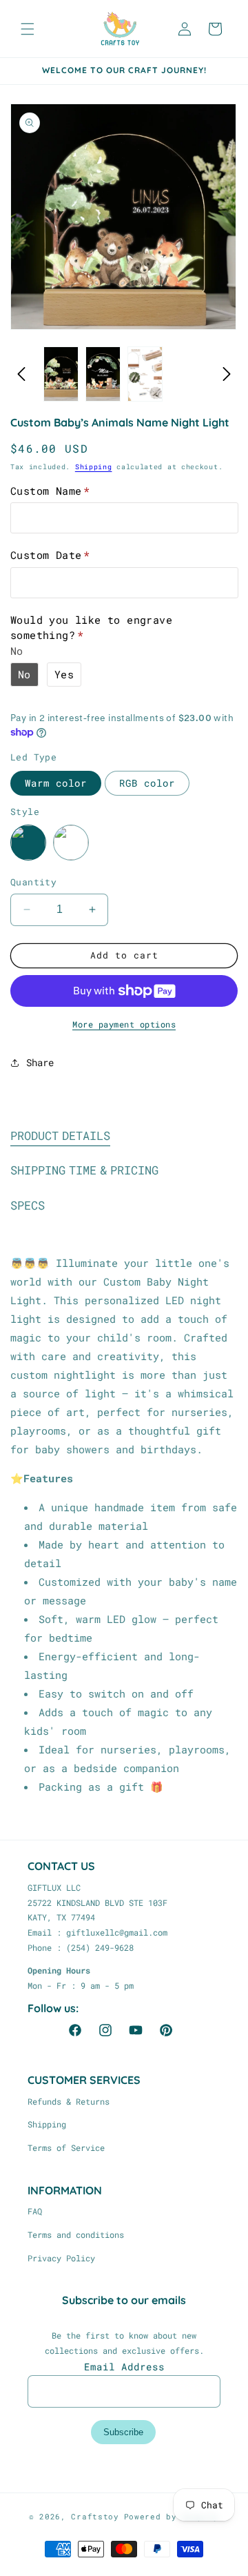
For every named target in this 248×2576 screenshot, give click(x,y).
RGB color (147, 783)
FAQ (35, 2211)
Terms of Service (66, 2147)
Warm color (56, 783)
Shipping (94, 467)
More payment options (124, 1024)
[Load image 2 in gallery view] (103, 374)
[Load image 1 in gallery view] (61, 374)
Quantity (33, 882)
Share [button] (40, 1062)
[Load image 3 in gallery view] (145, 374)
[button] (28, 29)
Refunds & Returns (69, 2101)
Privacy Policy (61, 2258)
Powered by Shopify (172, 2516)
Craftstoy (95, 2516)
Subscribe (123, 2432)
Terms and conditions (76, 2234)
